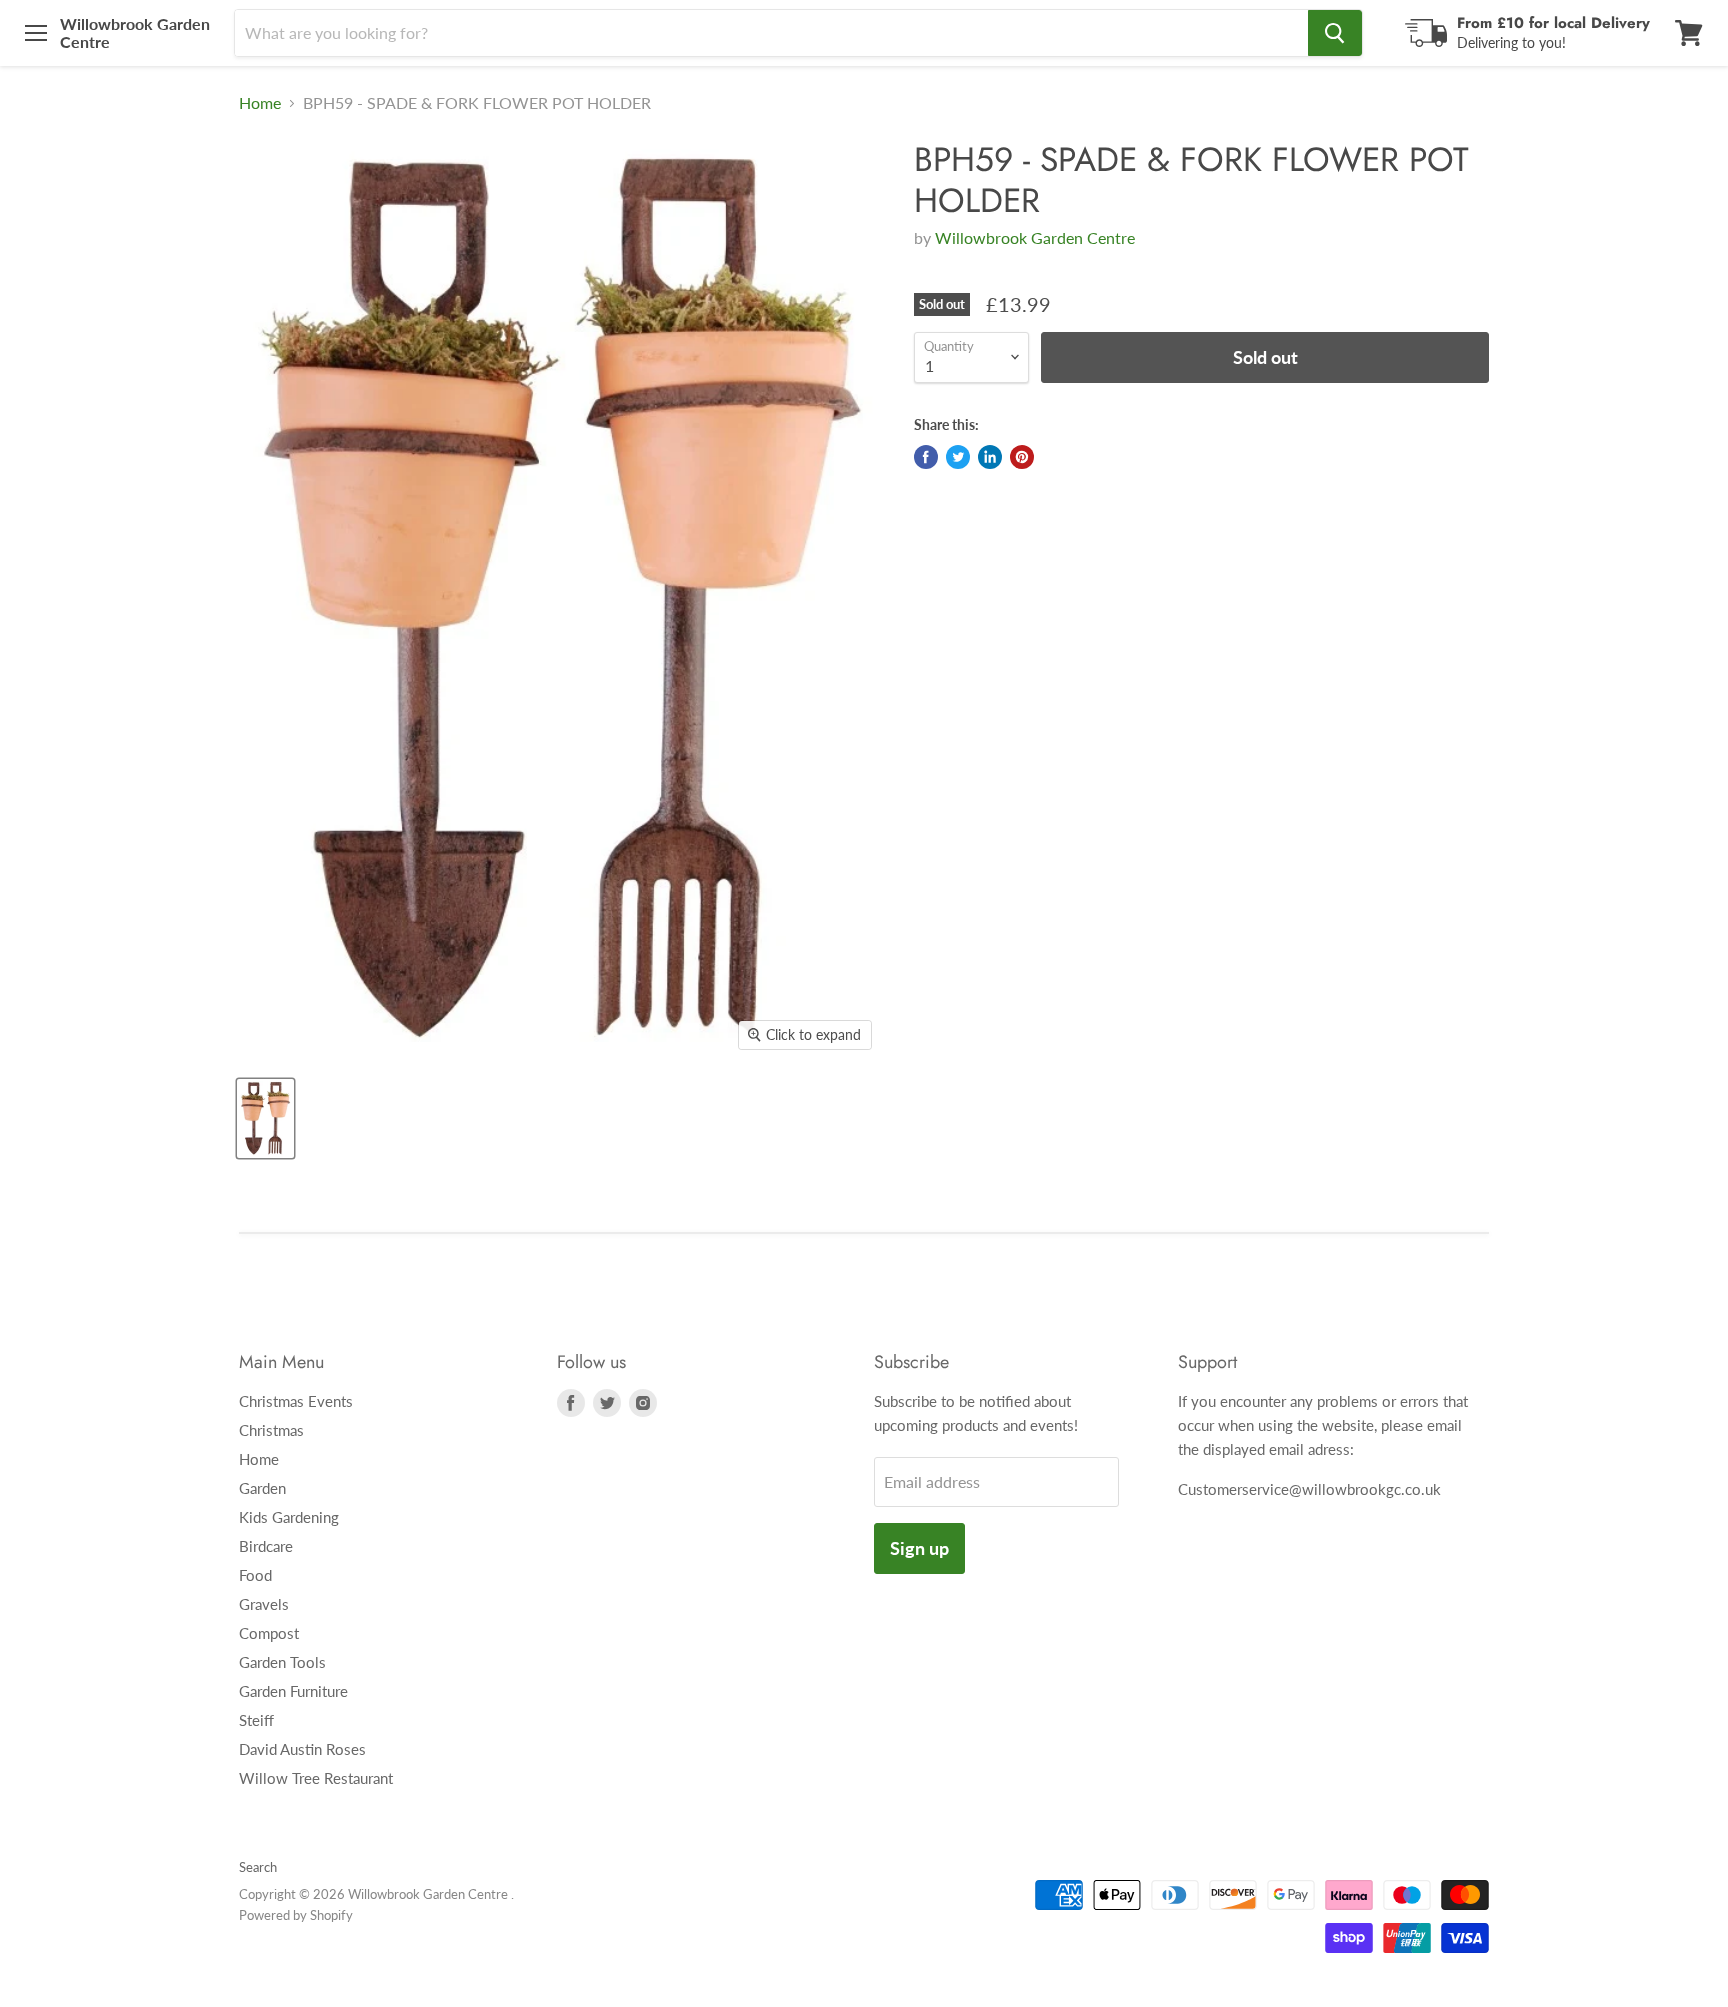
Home (260, 103)
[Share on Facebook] (926, 457)
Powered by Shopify (296, 1915)
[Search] (1335, 33)
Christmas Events (296, 1401)
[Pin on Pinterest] (1022, 457)
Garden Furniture (293, 1691)
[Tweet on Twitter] (958, 457)
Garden (262, 1488)
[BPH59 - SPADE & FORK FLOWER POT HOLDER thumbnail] (265, 1118)
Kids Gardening (289, 1517)
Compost (269, 1633)
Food (255, 1575)
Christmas (271, 1430)
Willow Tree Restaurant (316, 1778)
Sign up (919, 1548)
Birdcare (266, 1546)
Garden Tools (282, 1662)
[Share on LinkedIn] (990, 457)
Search (258, 1867)
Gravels (264, 1604)
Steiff (256, 1720)
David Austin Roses (302, 1749)
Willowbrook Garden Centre (1035, 237)
